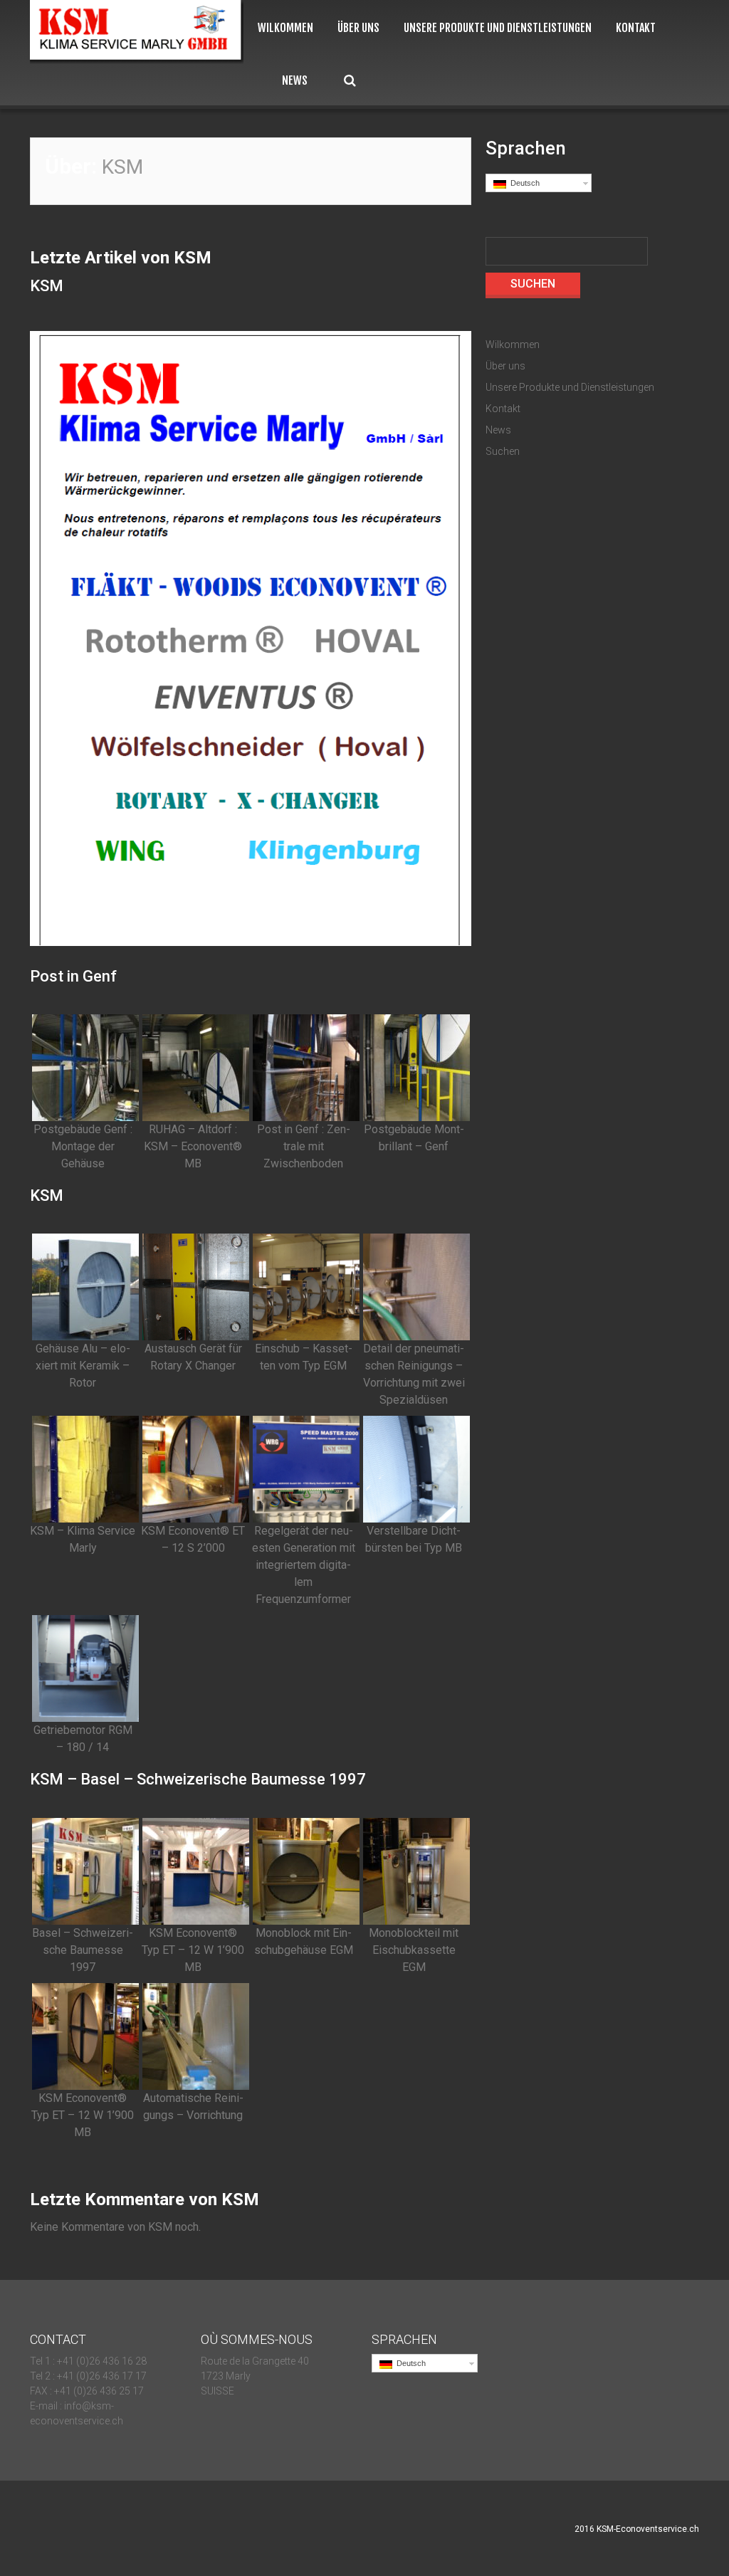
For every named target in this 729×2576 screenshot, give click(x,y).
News (295, 81)
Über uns (358, 28)
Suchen (350, 81)
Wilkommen (285, 28)
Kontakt (636, 28)
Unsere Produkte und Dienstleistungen (498, 28)
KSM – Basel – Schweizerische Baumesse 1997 (198, 1779)
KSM (47, 286)
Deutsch (523, 183)
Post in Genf (73, 976)
